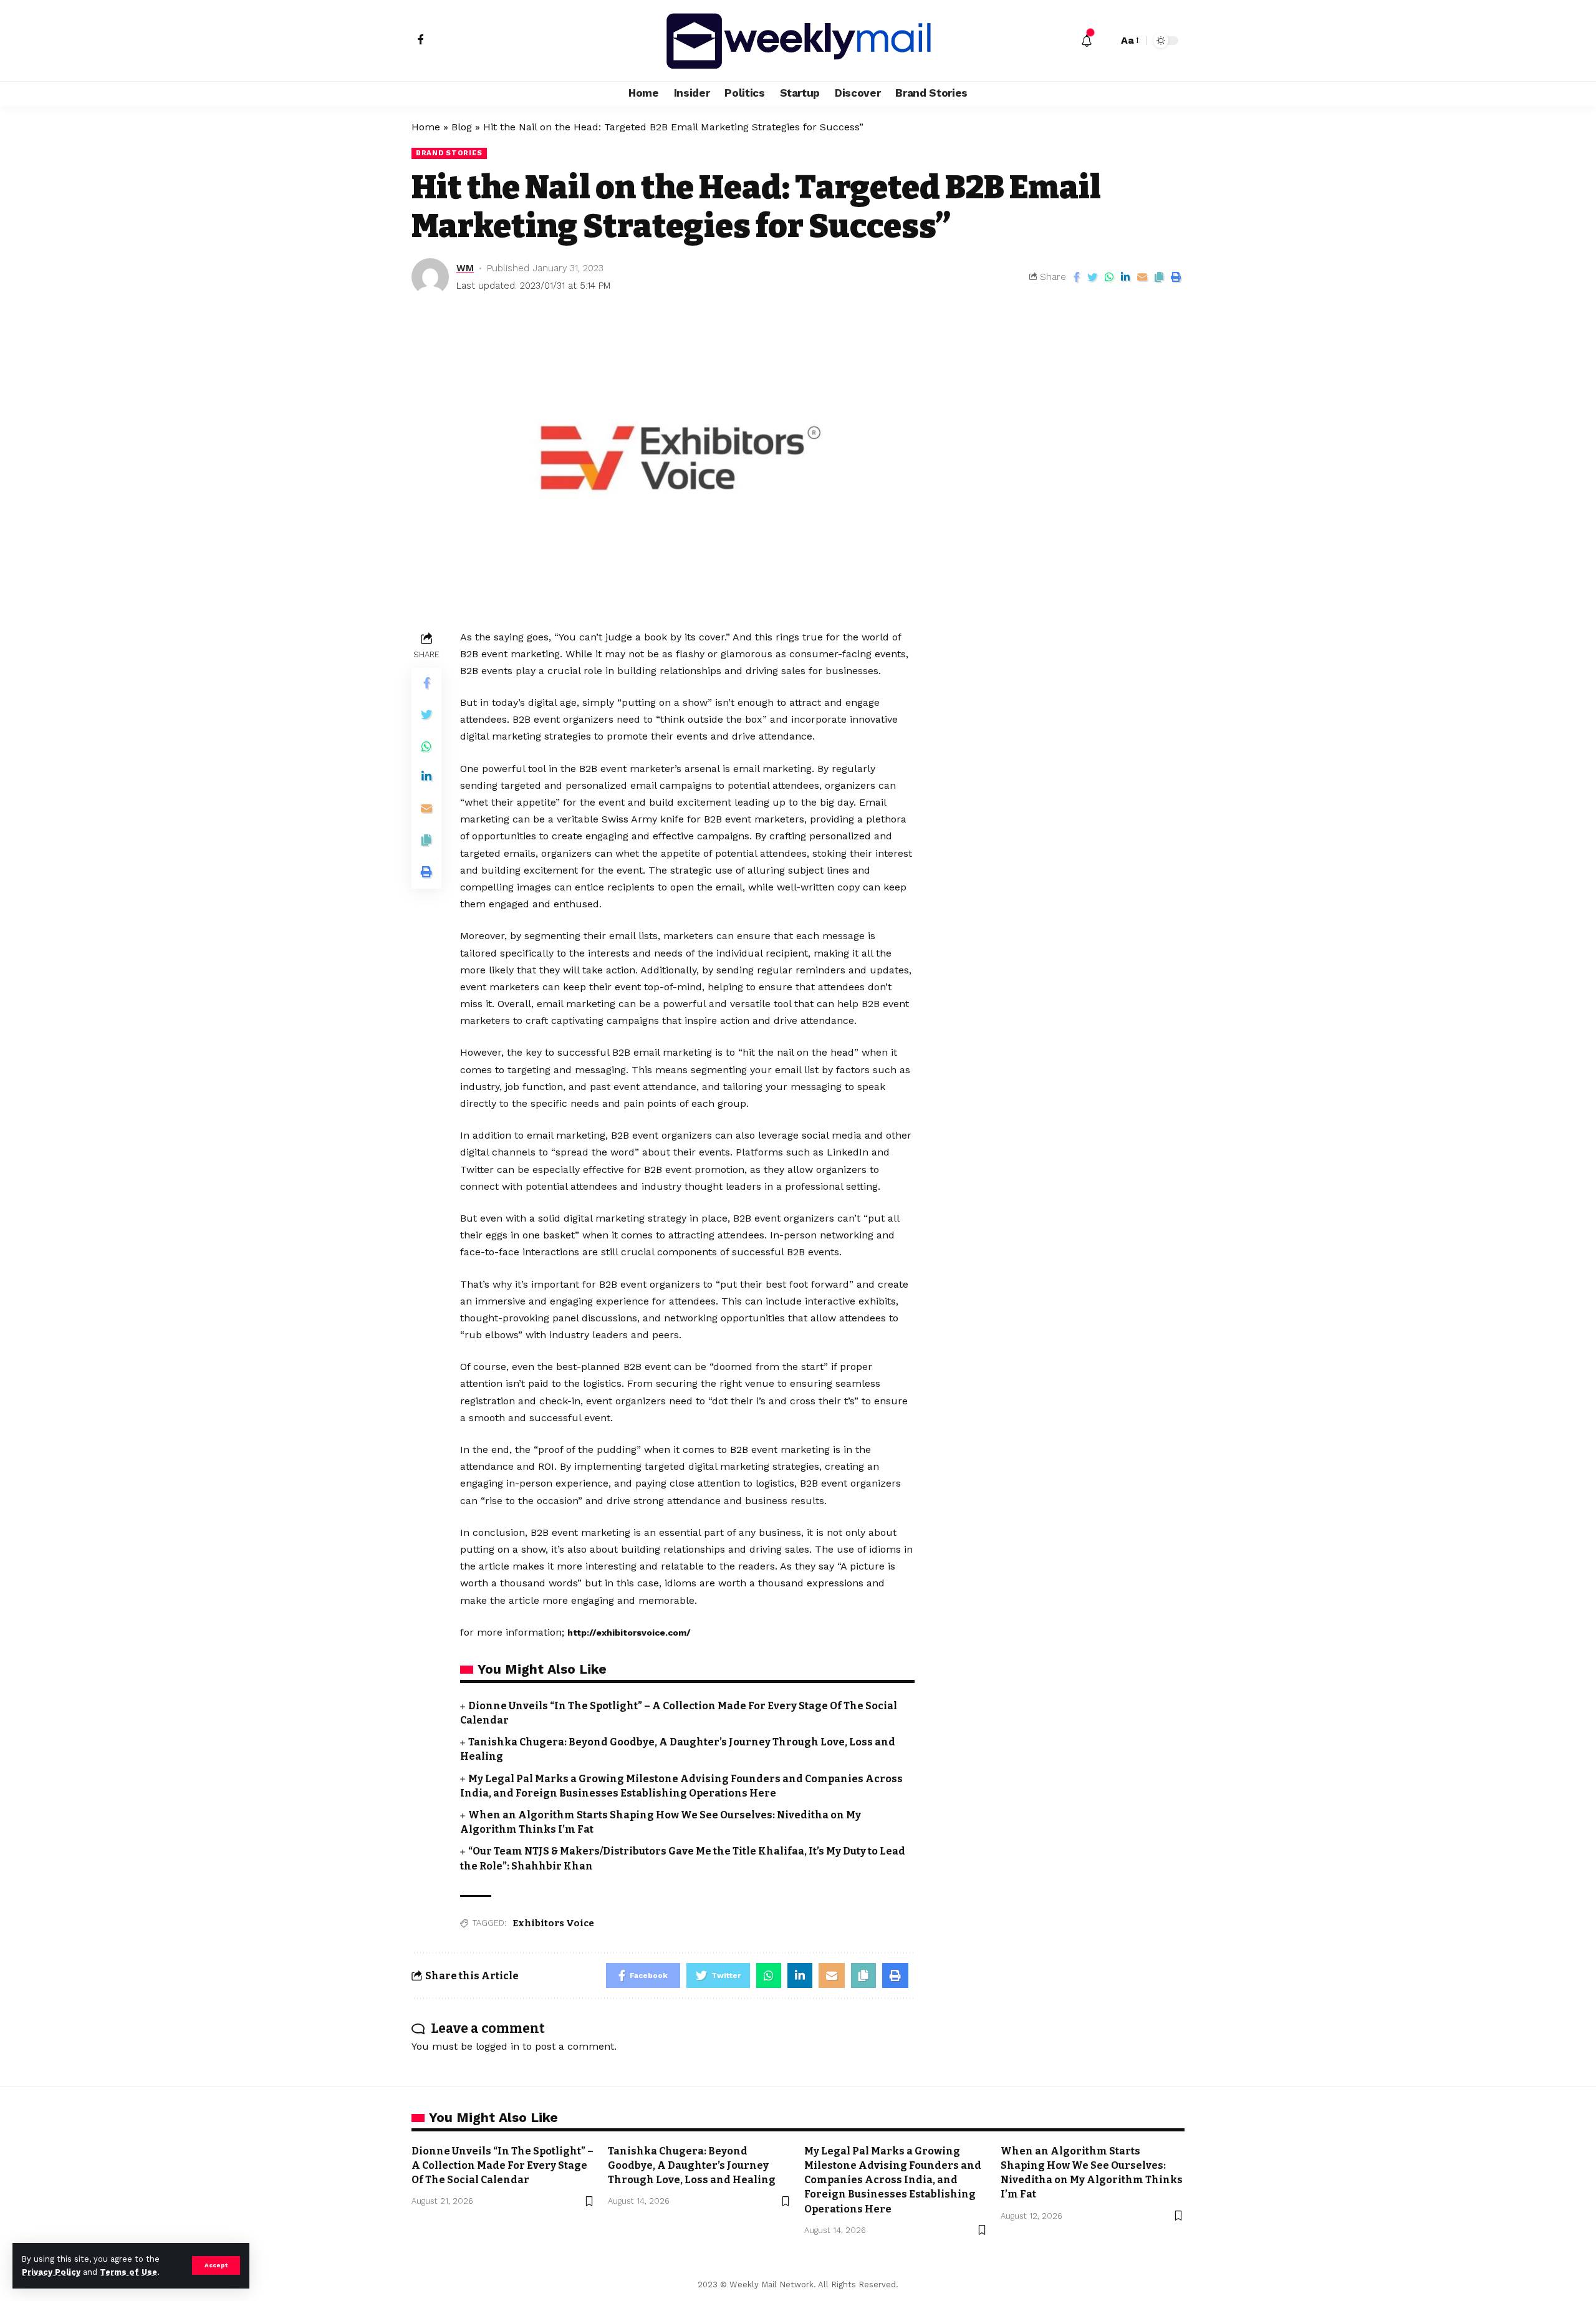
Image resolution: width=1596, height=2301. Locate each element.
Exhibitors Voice (553, 1923)
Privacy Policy (51, 2272)
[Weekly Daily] (798, 41)
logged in (498, 2046)
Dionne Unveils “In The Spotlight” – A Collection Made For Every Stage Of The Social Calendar (502, 2165)
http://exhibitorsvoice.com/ (629, 1633)
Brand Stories (449, 153)
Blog (462, 127)
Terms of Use (128, 2272)
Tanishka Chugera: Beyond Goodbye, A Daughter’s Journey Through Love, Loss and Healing (692, 2165)
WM (465, 268)
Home (426, 127)
